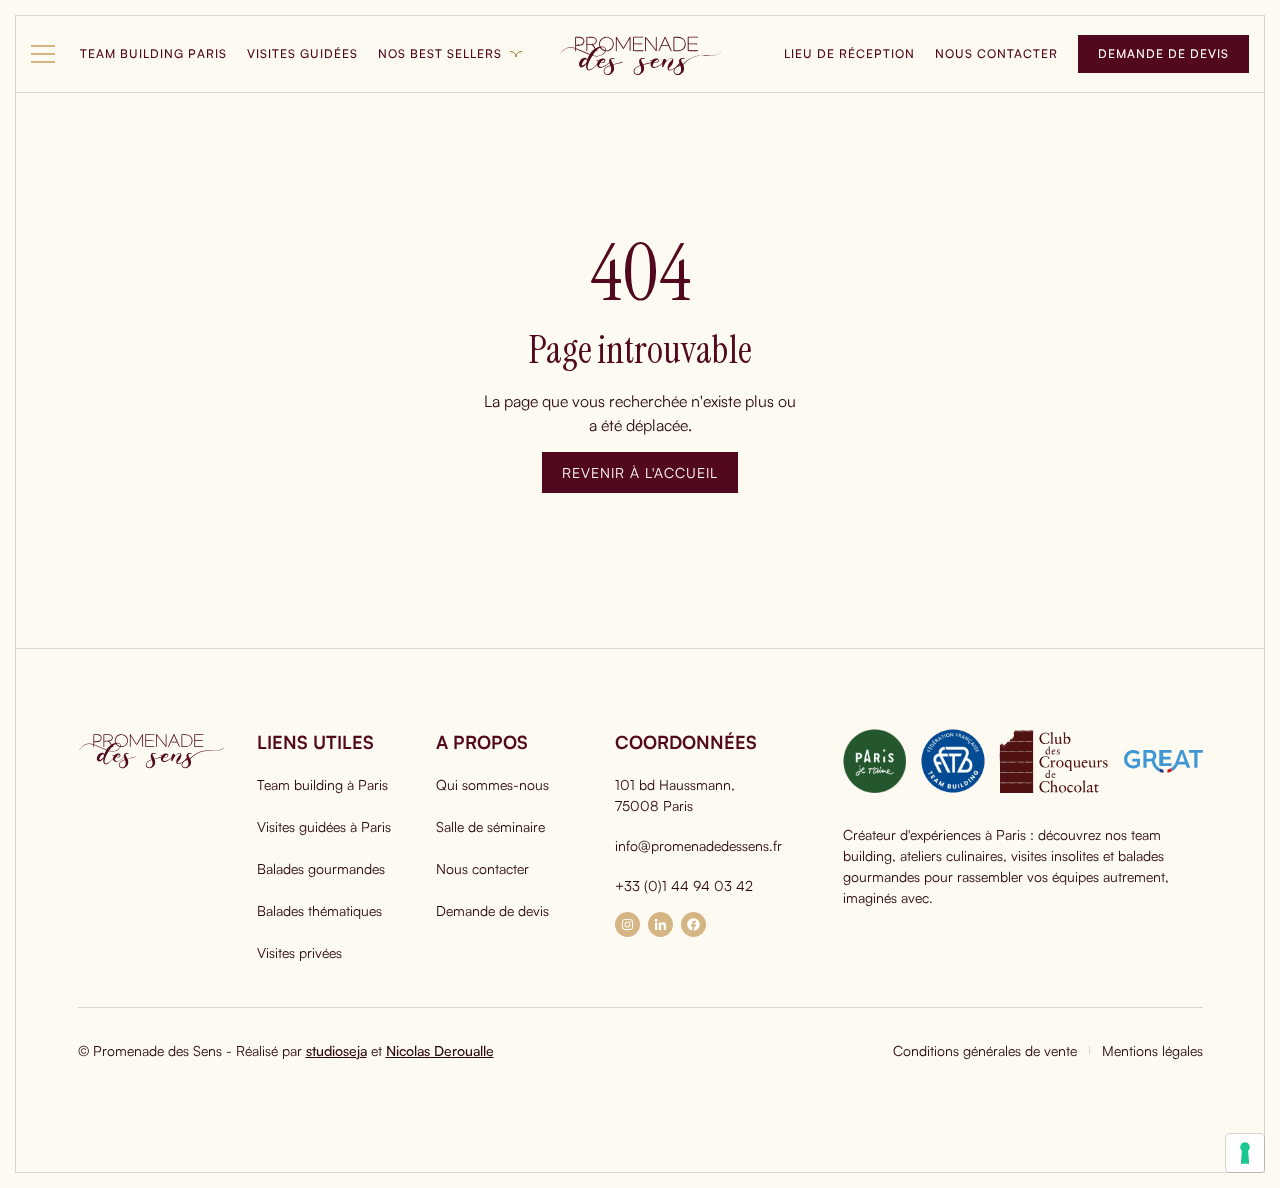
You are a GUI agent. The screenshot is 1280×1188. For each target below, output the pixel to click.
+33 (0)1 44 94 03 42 (684, 885)
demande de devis (1163, 53)
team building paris (153, 53)
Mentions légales (1152, 1050)
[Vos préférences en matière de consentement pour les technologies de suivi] (1245, 1153)
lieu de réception (849, 53)
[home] (640, 54)
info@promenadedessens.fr (698, 845)
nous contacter (996, 53)
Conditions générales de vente (985, 1050)
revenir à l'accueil (640, 472)
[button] (45, 54)
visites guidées (302, 53)
